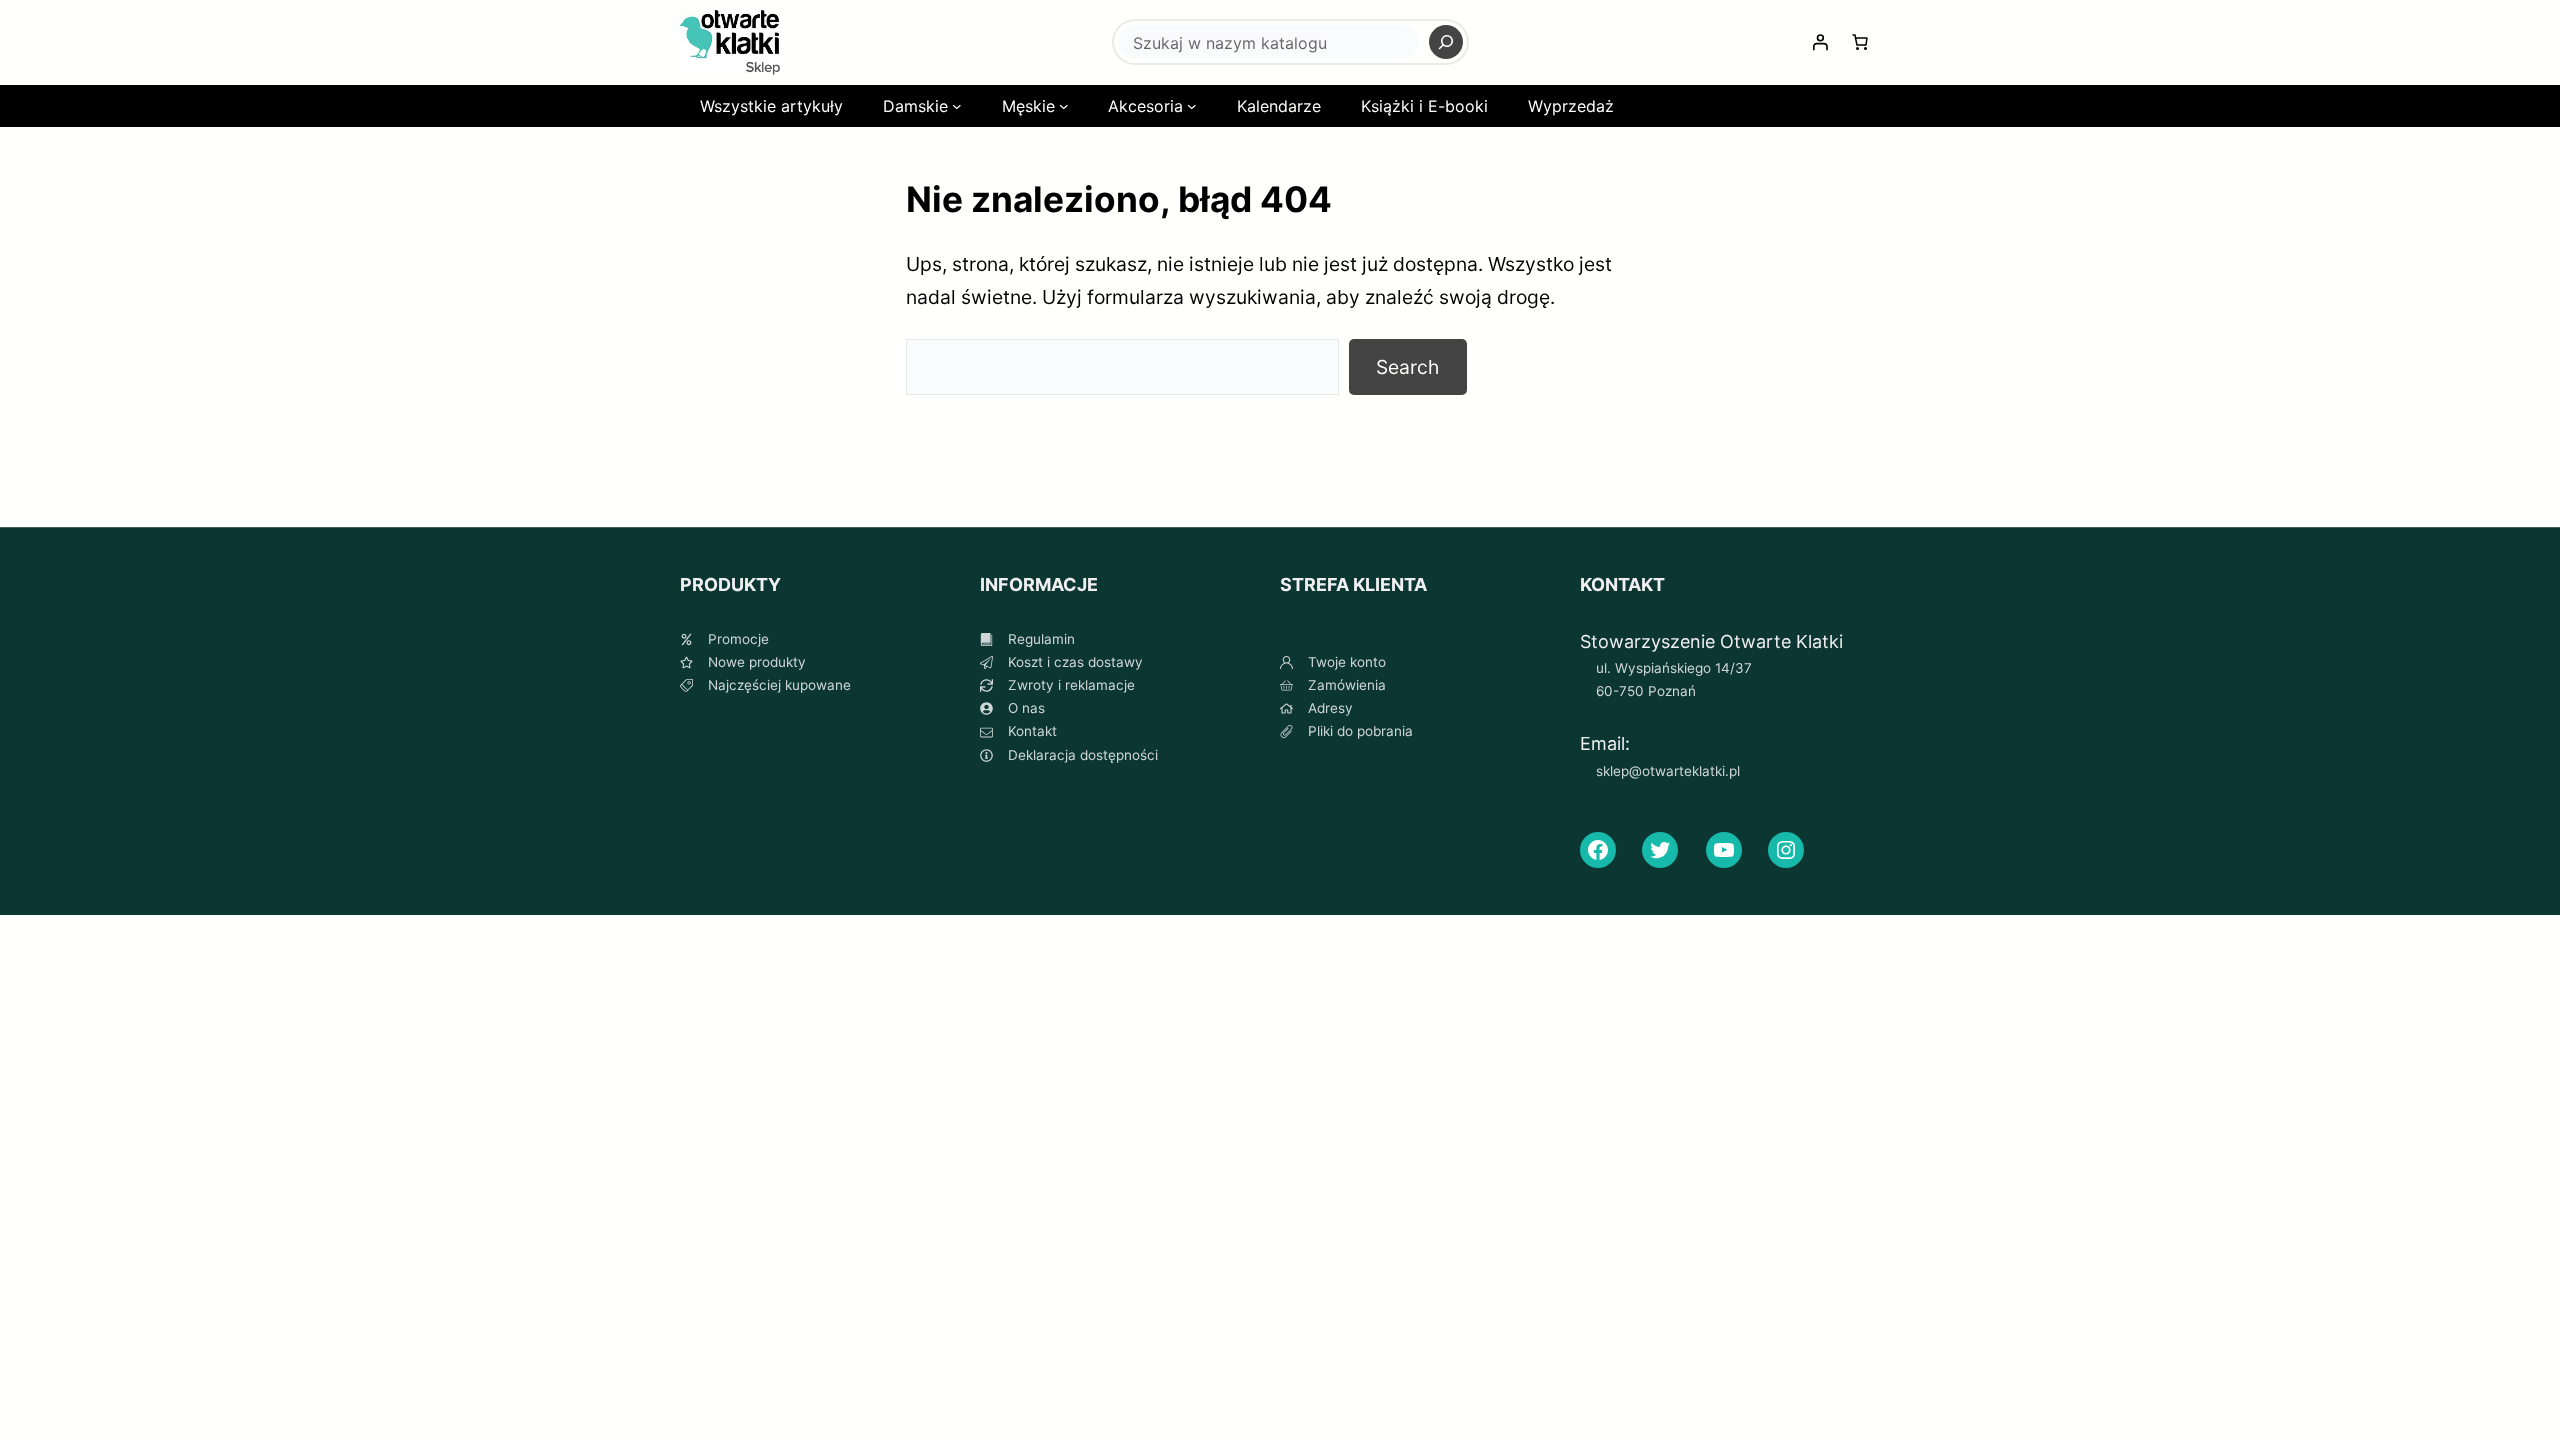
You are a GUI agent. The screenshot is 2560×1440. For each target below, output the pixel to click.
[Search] (1446, 42)
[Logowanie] (1820, 42)
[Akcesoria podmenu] (1192, 106)
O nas (1026, 708)
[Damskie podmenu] (957, 106)
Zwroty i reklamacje (1071, 685)
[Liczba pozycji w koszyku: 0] (1860, 42)
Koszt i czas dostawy (1075, 662)
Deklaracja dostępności (1083, 755)
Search (1407, 367)
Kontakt (1032, 731)
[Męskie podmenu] (1064, 106)
